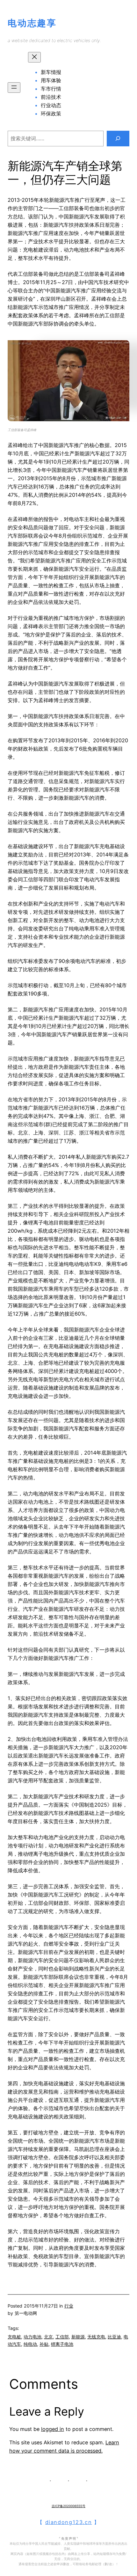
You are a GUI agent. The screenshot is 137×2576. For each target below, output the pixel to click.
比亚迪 (114, 2337)
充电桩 (14, 2337)
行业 (69, 2306)
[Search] (118, 139)
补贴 (44, 2344)
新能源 (78, 2337)
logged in (53, 2429)
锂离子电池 (62, 2344)
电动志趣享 (32, 23)
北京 (48, 2337)
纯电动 (30, 2344)
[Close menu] (34, 57)
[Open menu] (14, 88)
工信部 (62, 2337)
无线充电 (96, 2337)
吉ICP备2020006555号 (68, 2506)
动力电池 (32, 2337)
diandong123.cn (69, 2522)
